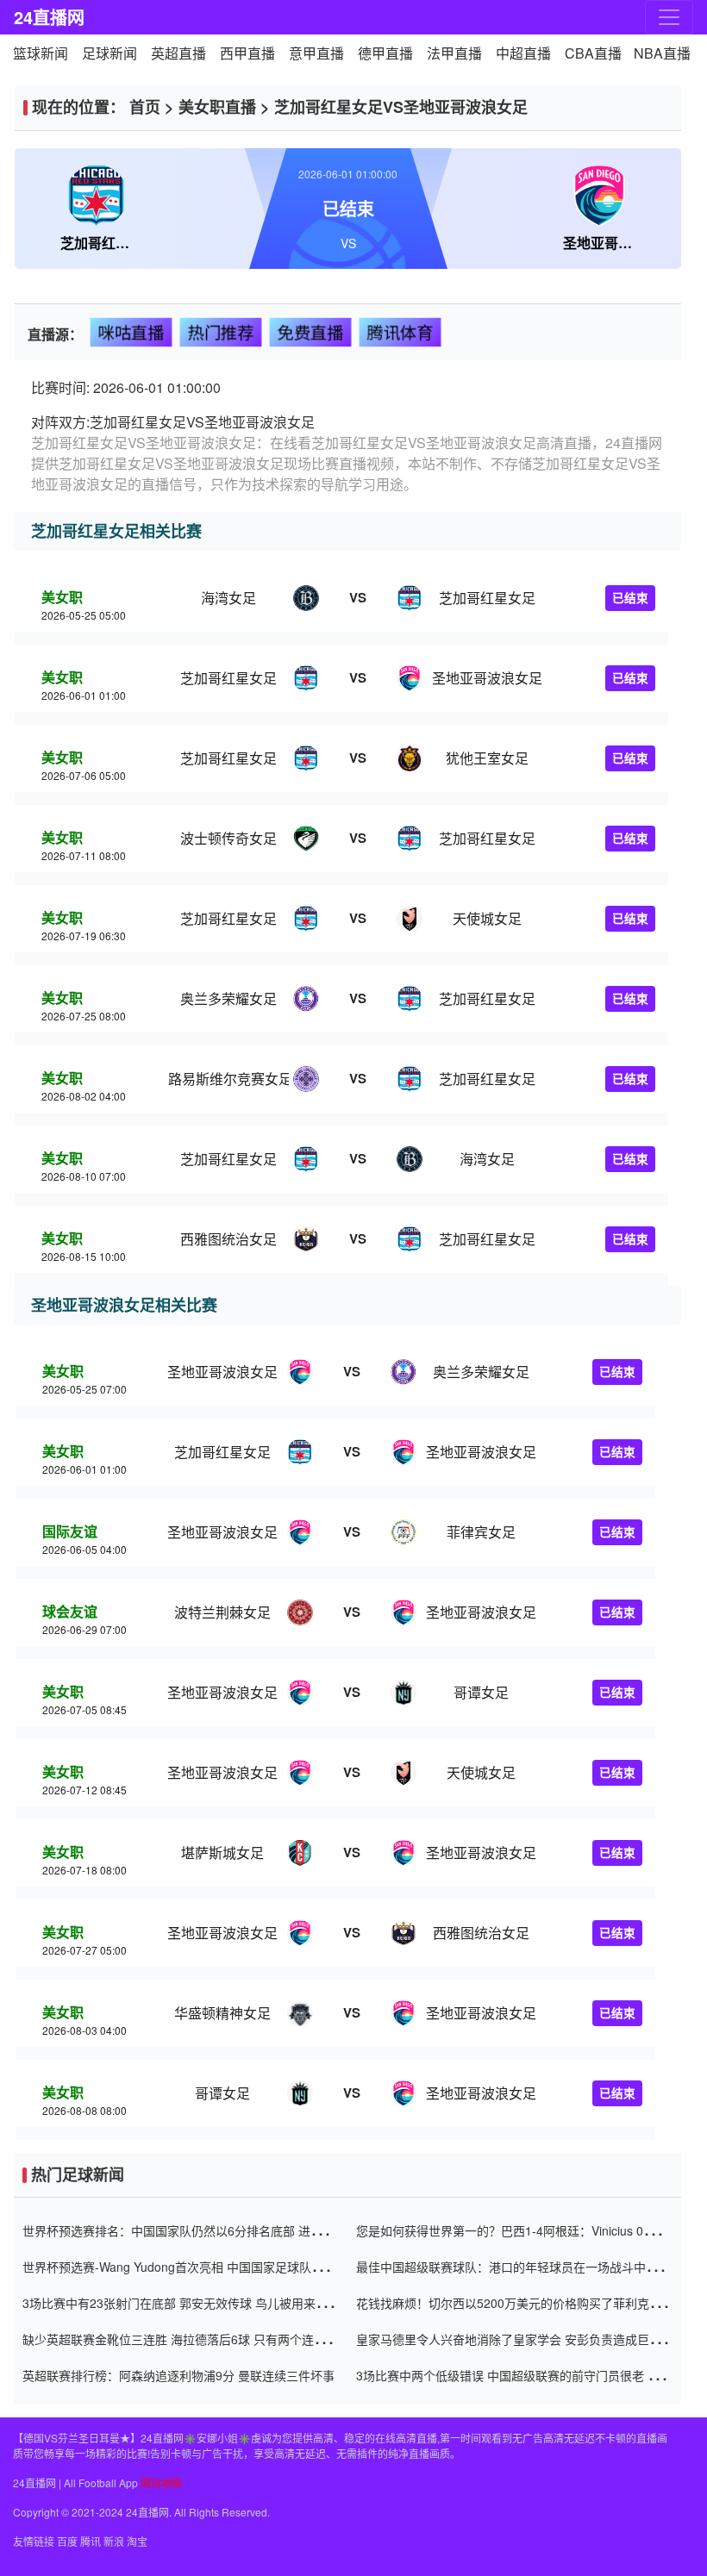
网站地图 (161, 2482)
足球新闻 (109, 53)
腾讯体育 (400, 331)
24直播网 (49, 17)
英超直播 (178, 53)
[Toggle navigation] (669, 17)
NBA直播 (662, 53)
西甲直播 (247, 53)
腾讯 (91, 2541)
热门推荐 (221, 331)
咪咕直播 (131, 331)
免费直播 (311, 331)
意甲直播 (316, 53)
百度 (67, 2541)
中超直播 (523, 53)
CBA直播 (593, 53)
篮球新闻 (41, 53)
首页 (145, 107)
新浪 (114, 2541)
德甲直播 (385, 53)
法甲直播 (454, 53)
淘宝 (137, 2541)
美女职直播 (217, 107)
